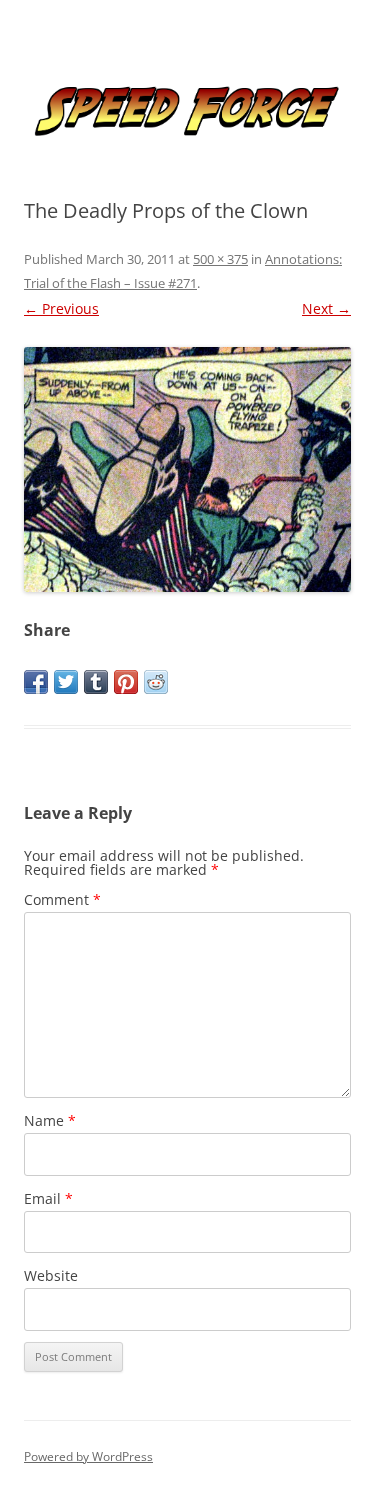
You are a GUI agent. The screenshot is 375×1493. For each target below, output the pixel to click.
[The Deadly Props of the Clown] (187, 469)
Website (51, 1275)
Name (50, 1120)
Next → (326, 308)
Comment (62, 899)
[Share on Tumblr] (96, 682)
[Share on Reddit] (156, 682)
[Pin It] (126, 682)
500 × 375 (220, 259)
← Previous (61, 308)
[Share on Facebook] (36, 682)
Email (48, 1198)
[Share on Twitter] (66, 682)
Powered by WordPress (88, 1456)
